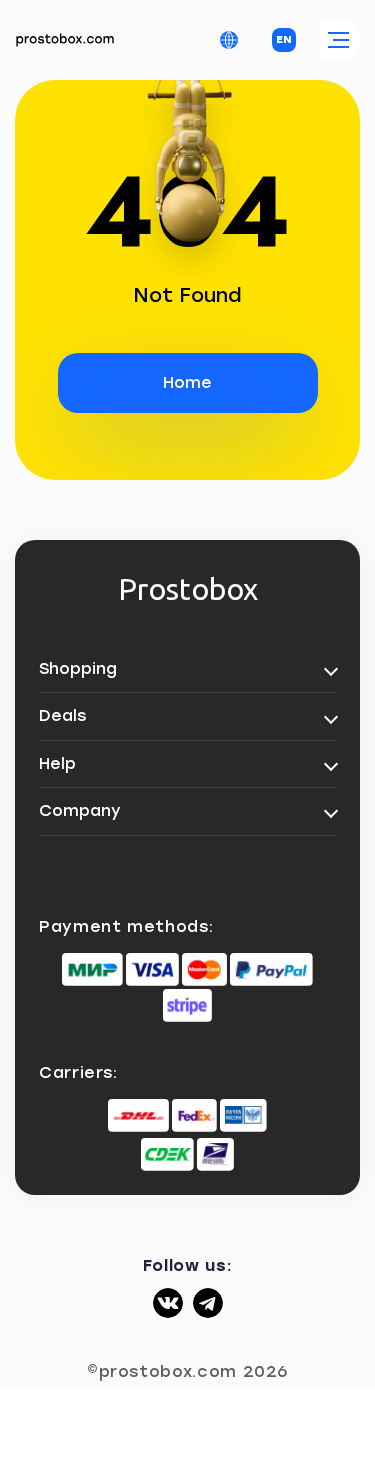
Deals (62, 715)
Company (80, 810)
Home (187, 382)
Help (57, 763)
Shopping (78, 668)
